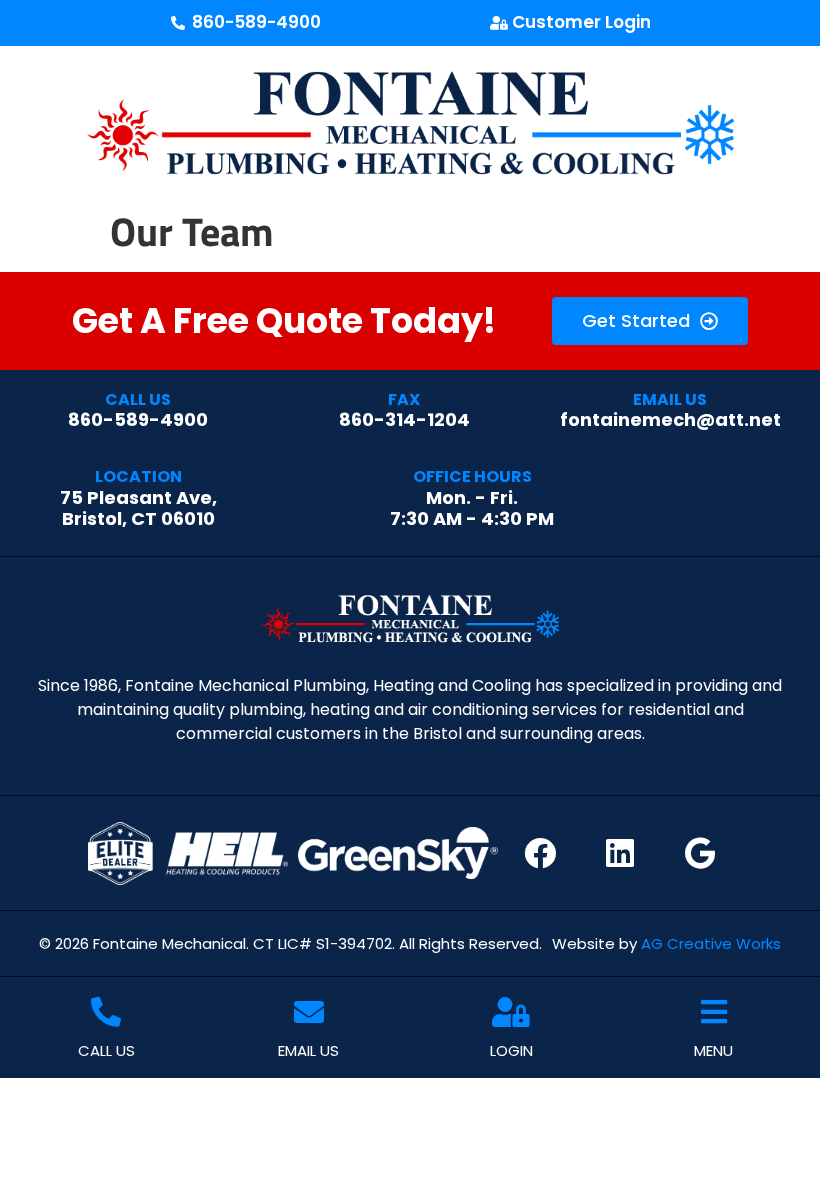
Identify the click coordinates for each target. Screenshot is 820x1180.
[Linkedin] (620, 853)
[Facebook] (540, 853)
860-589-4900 (138, 410)
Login (511, 1050)
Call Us (106, 1050)
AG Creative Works (711, 943)
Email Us (308, 1050)
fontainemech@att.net (670, 410)
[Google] (700, 853)
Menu (713, 1050)
